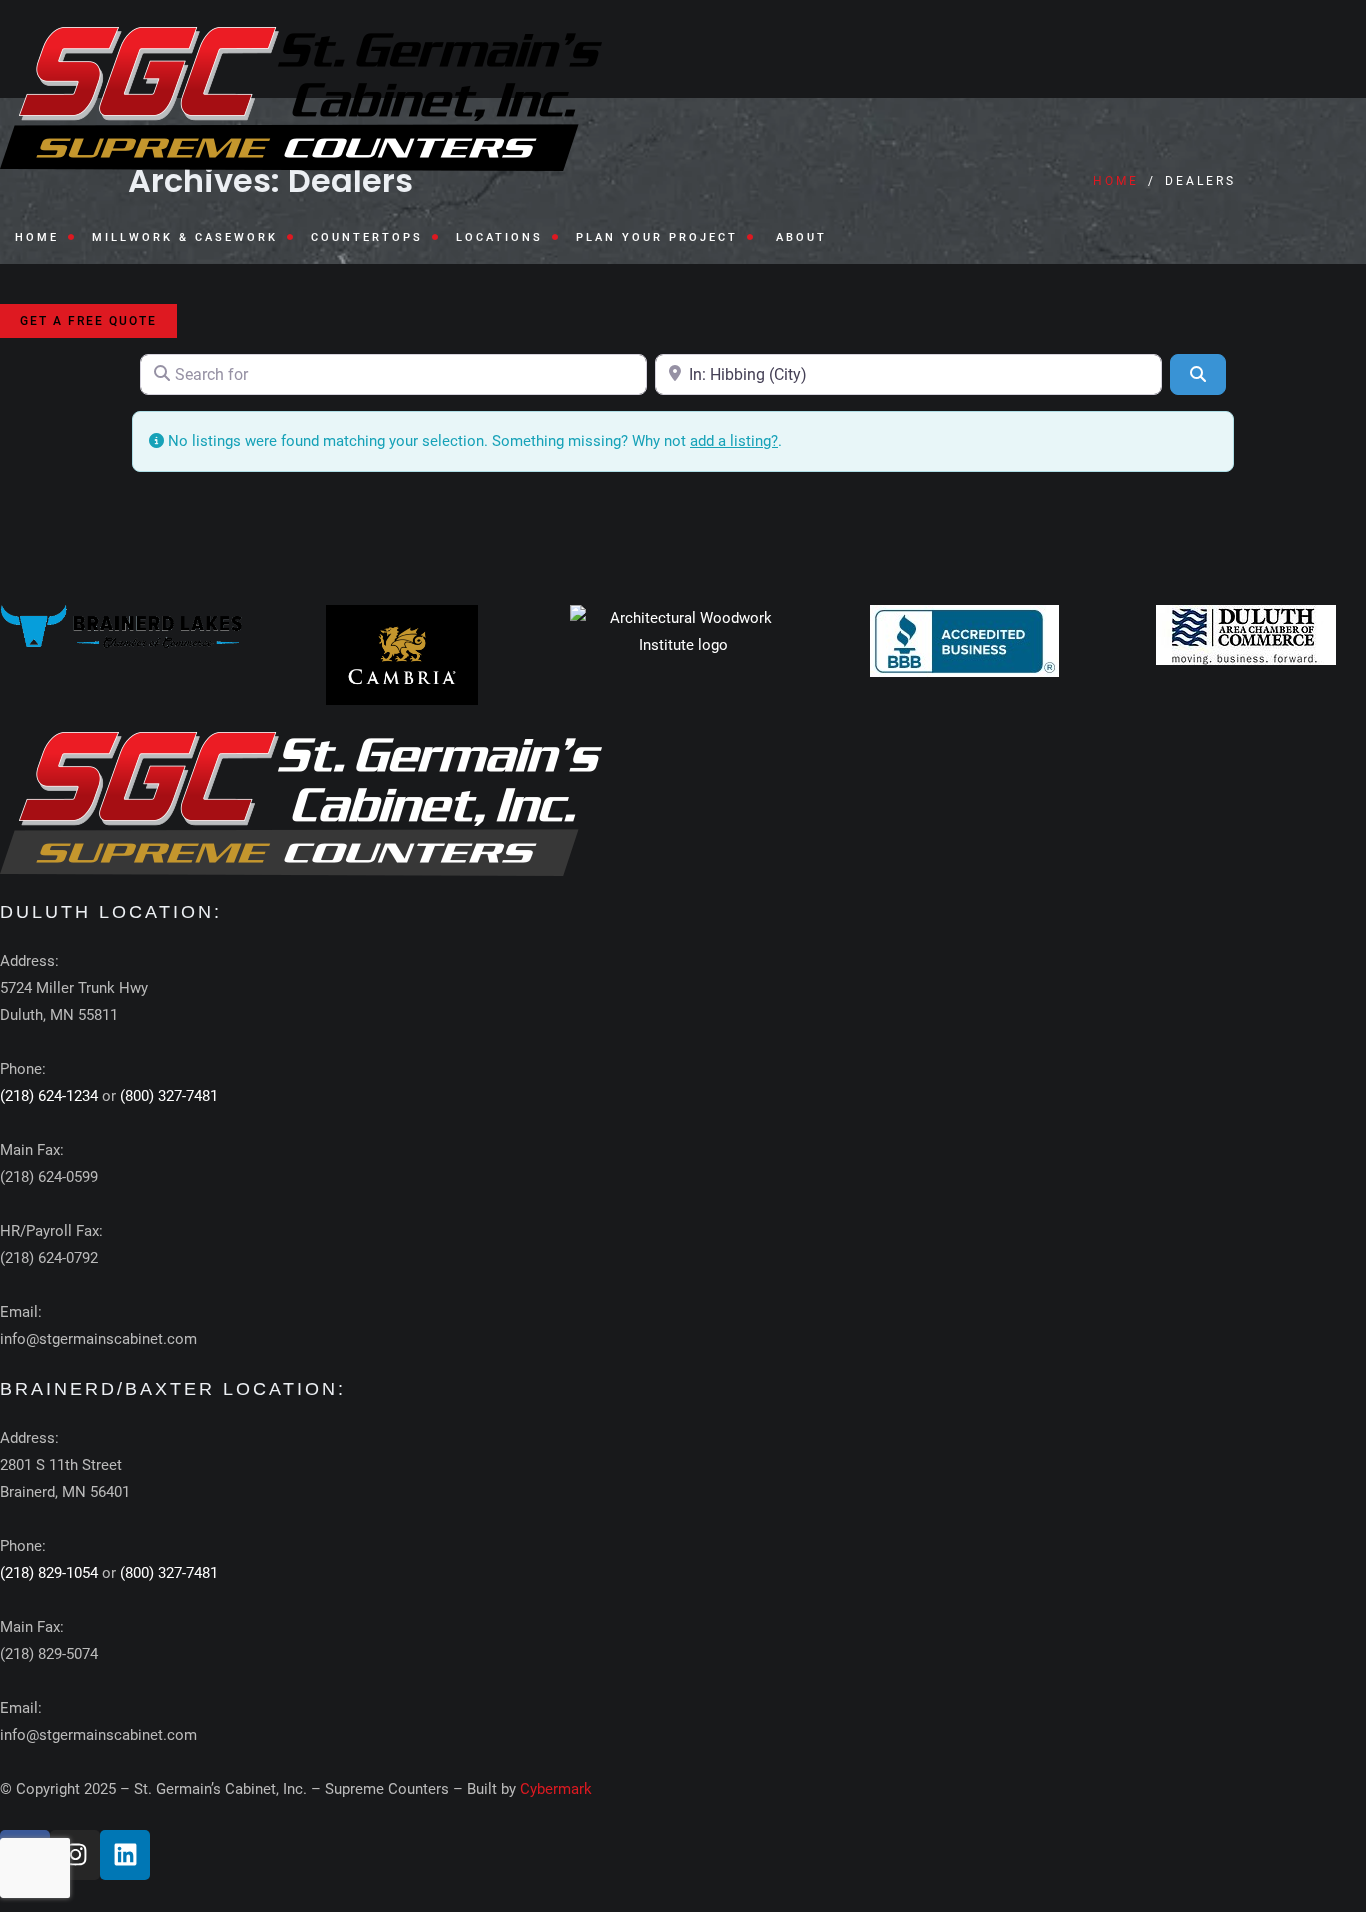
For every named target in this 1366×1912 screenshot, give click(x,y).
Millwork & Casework (185, 237)
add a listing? (734, 441)
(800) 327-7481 (169, 1096)
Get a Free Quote (88, 321)
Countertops (367, 237)
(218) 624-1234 (49, 1096)
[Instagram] (75, 1855)
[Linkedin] (125, 1855)
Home (37, 237)
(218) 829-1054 (49, 1573)
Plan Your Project (657, 237)
